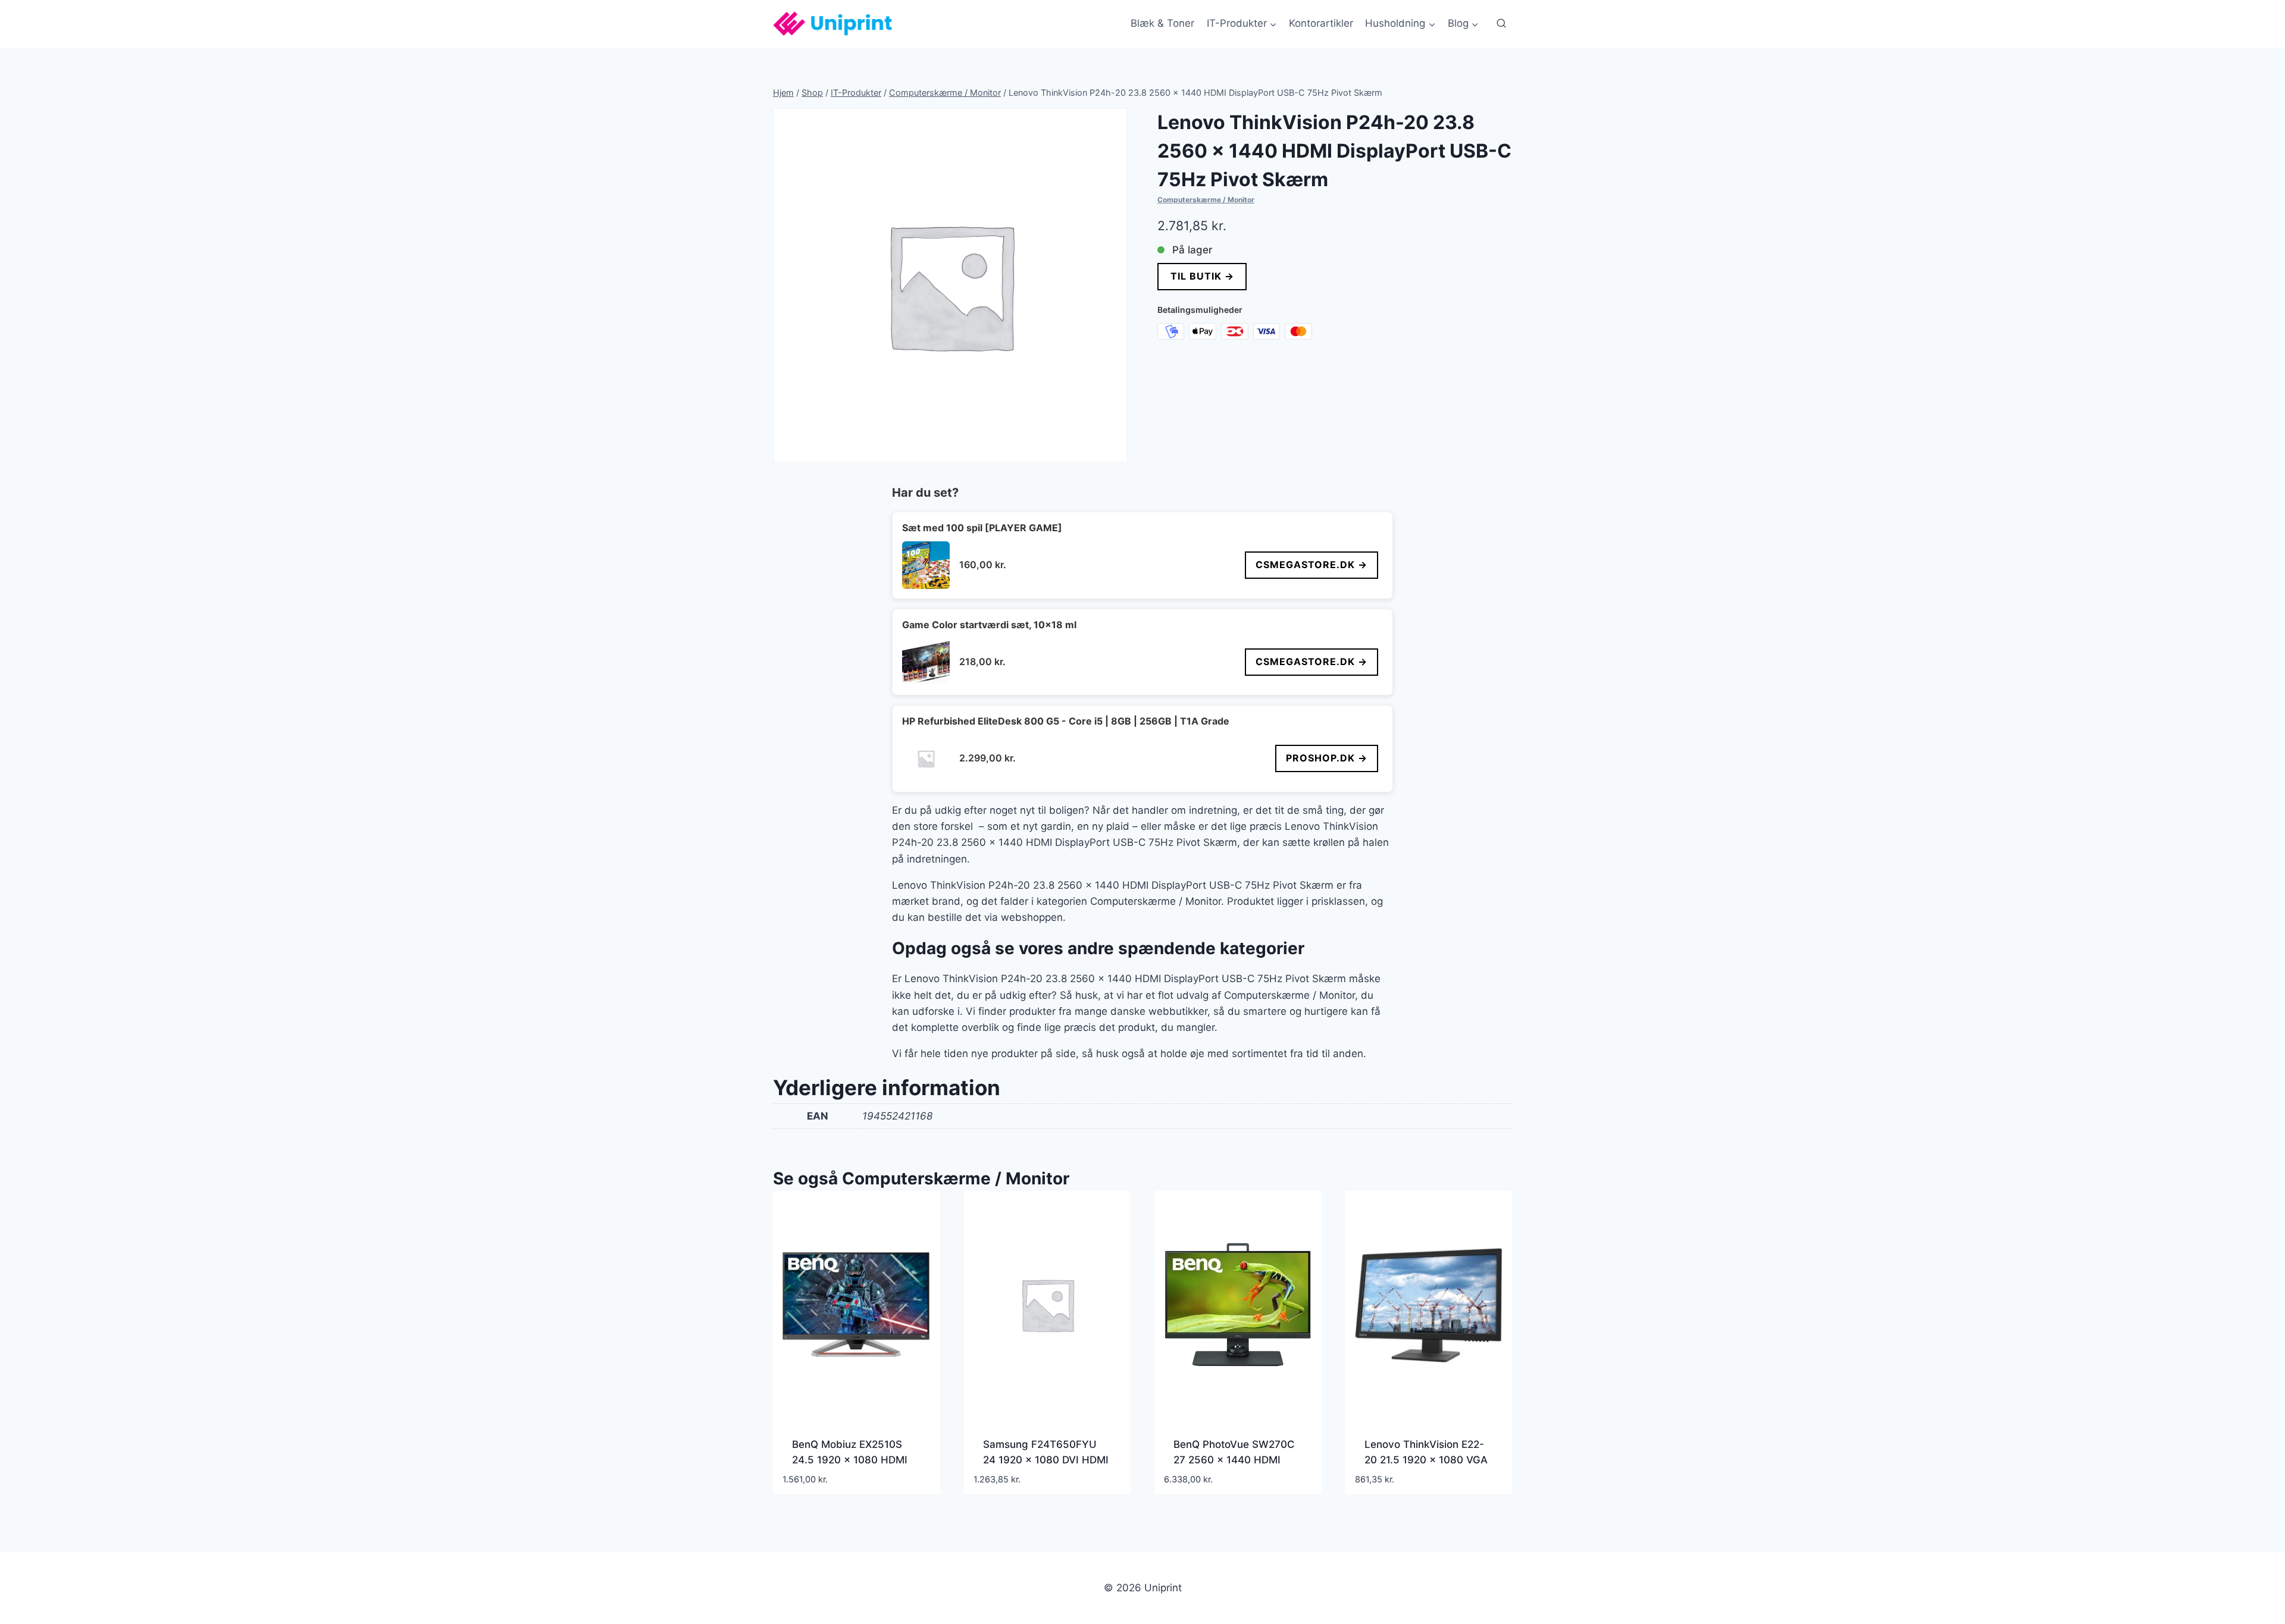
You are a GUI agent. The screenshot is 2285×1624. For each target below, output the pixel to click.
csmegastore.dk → (1311, 565)
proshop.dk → (1327, 758)
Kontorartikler (1321, 23)
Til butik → (1202, 276)
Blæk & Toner (1162, 23)
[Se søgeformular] (1501, 24)
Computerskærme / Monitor (1206, 200)
